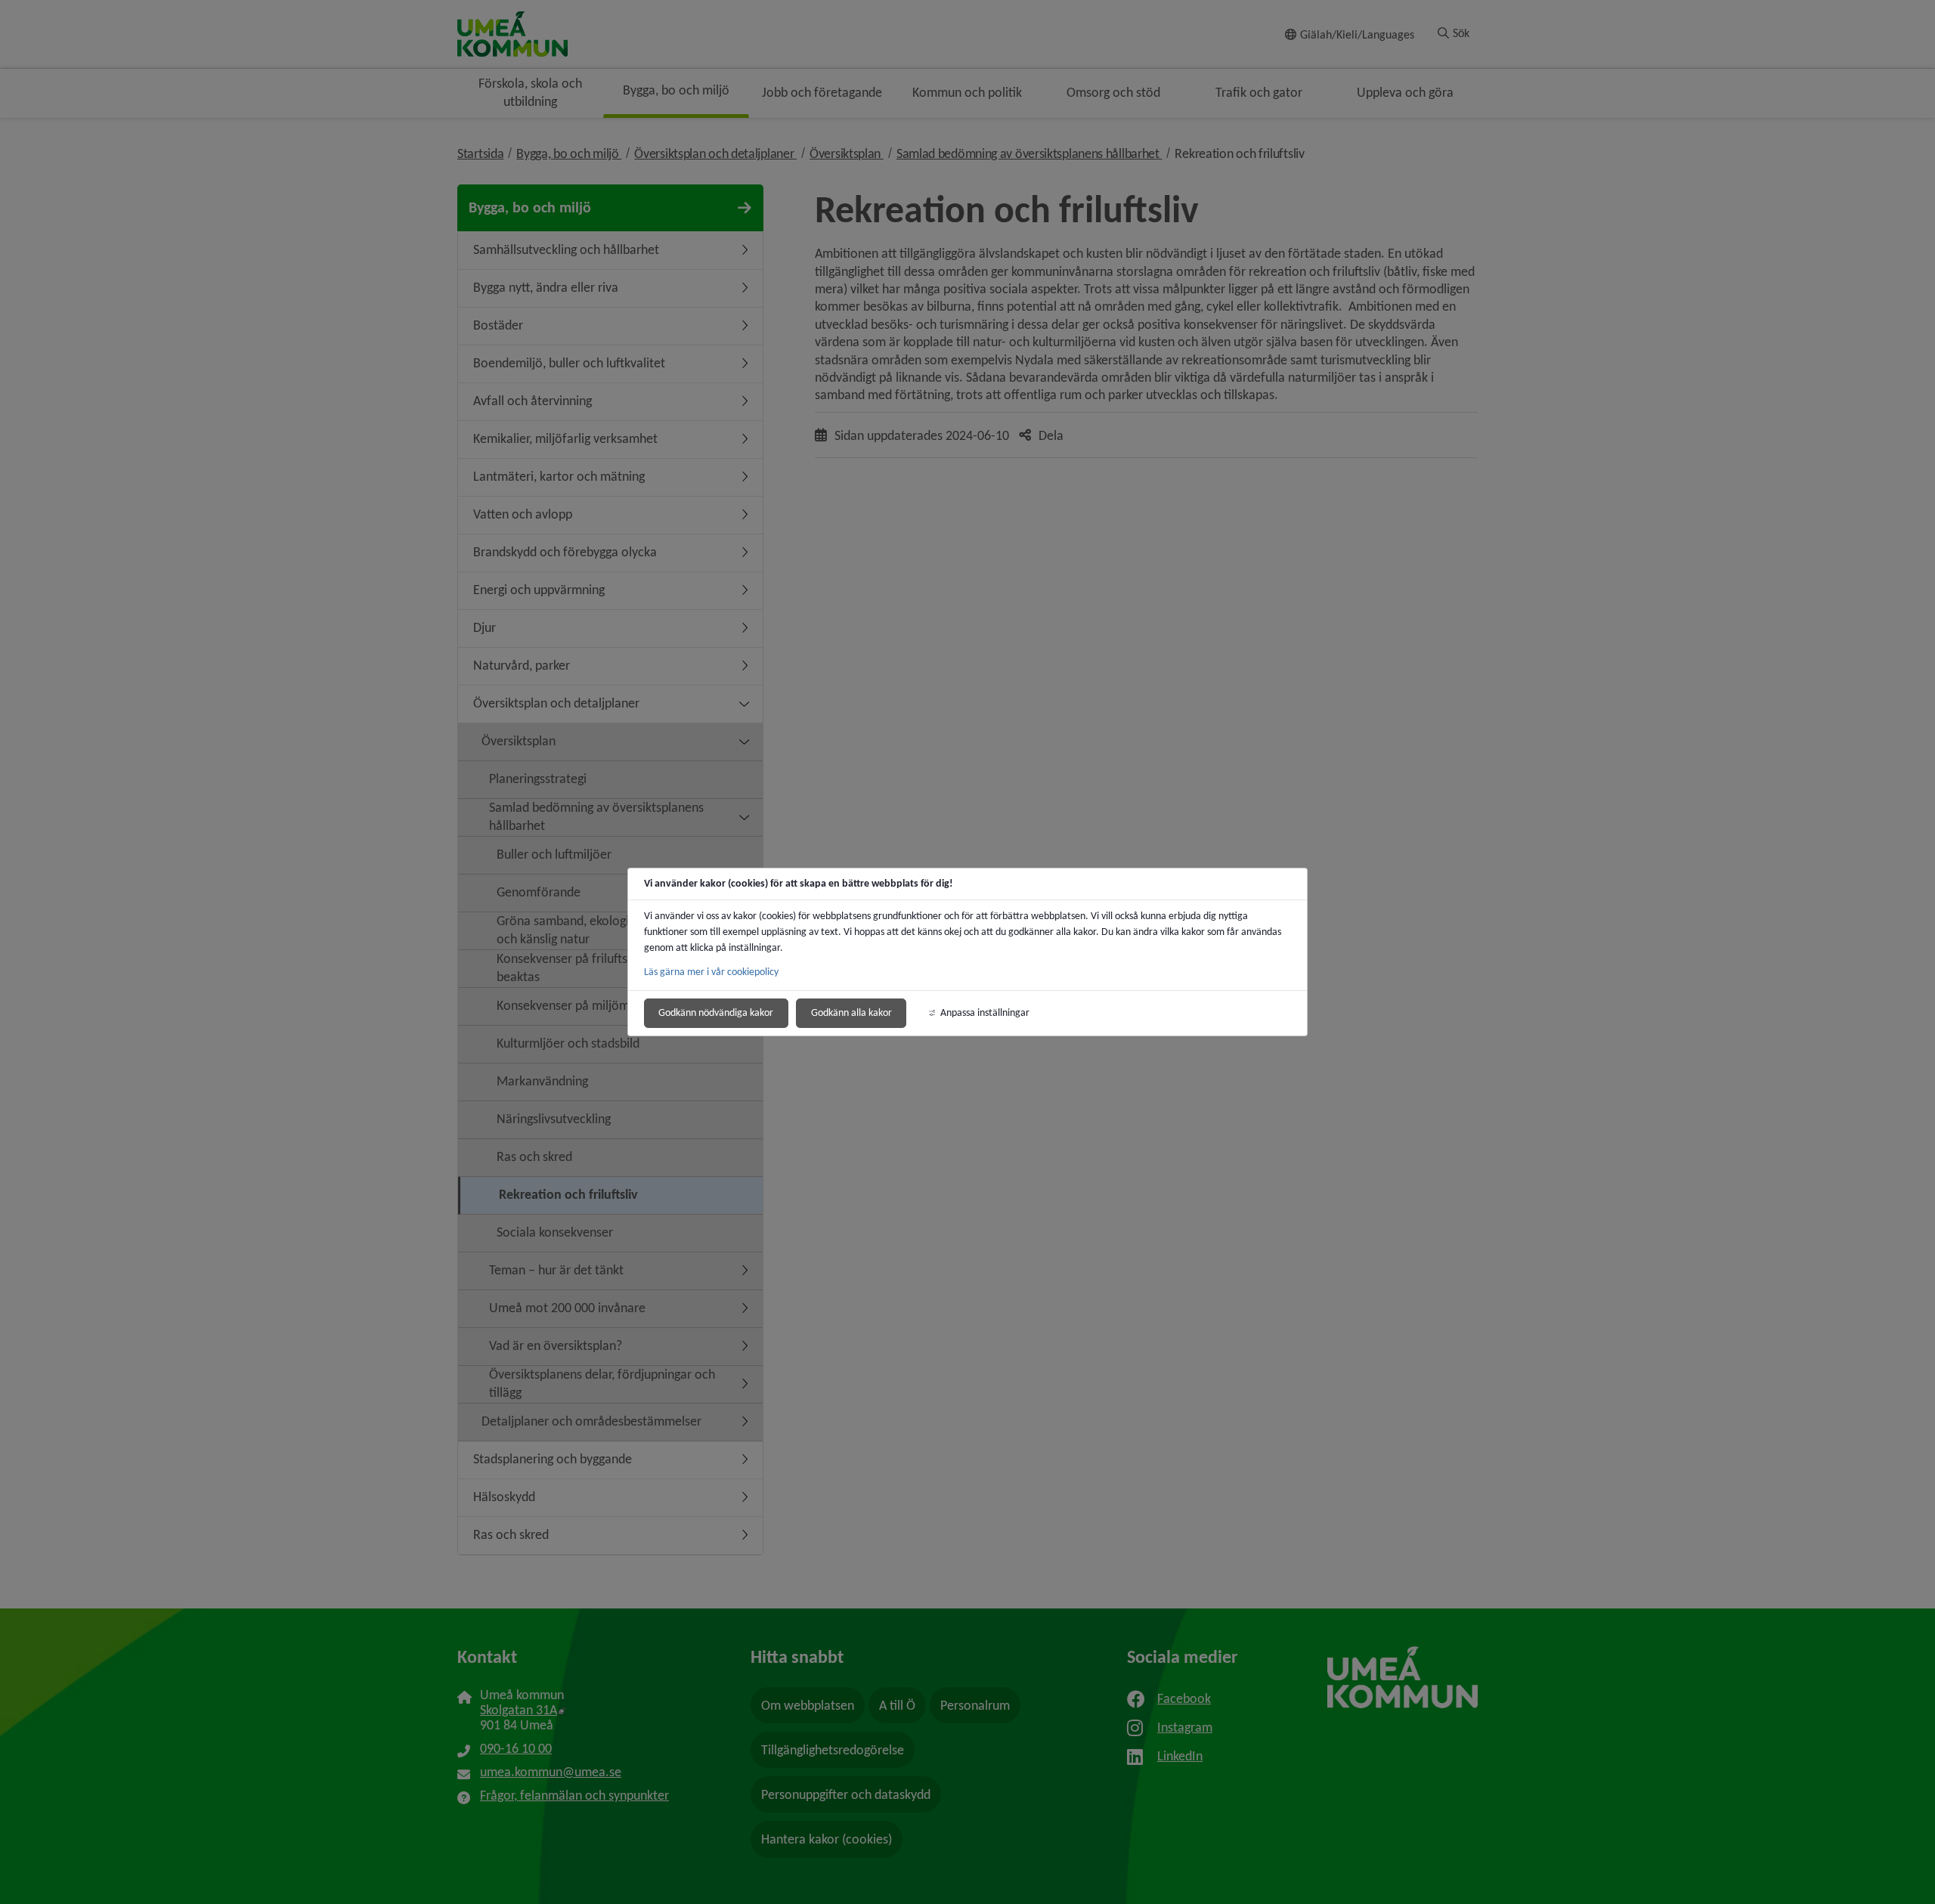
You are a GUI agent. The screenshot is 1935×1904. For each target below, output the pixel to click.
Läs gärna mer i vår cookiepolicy (711, 972)
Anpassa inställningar (985, 1012)
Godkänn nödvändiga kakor (716, 1012)
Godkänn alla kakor (851, 1012)
